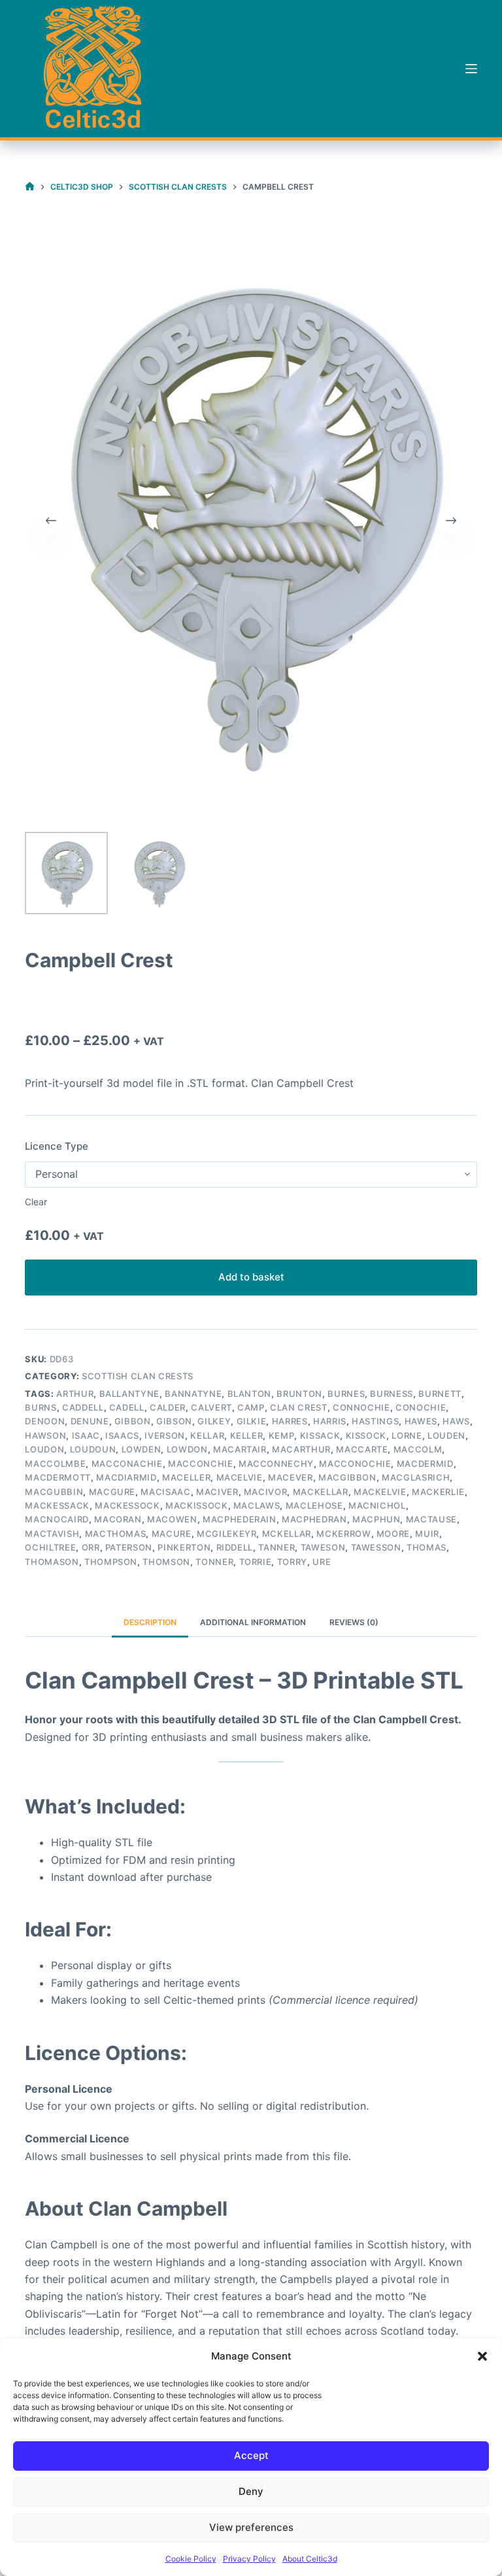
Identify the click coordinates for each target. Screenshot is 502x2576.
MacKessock (127, 1505)
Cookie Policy (191, 2559)
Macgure (112, 1492)
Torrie (256, 1562)
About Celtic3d (310, 2559)
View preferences (251, 2527)
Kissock (366, 1435)
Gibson (174, 1421)
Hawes (421, 1421)
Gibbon (133, 1421)
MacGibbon (347, 1477)
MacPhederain (240, 1519)
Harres (290, 1421)
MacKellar (321, 1492)
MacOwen (172, 1519)
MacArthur (301, 1449)
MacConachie (127, 1464)
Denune (90, 1421)
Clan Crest (299, 1407)
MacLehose (314, 1505)
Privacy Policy (249, 2559)
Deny (251, 2491)
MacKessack (57, 1505)
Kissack (320, 1435)
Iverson (165, 1435)
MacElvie (240, 1477)
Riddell (235, 1547)
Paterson (129, 1547)
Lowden (142, 1449)
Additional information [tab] (253, 1622)
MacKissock (197, 1505)
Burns (41, 1407)
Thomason (52, 1562)
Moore (393, 1534)
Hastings (375, 1421)
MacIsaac (165, 1492)
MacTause (431, 1519)
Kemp (282, 1435)
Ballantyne (130, 1394)
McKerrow (343, 1534)
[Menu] (471, 69)
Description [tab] (150, 1622)
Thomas (427, 1547)
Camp (251, 1407)
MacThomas (116, 1534)
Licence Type (57, 1146)
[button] (482, 2356)
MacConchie (201, 1464)
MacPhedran (314, 1519)
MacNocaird (57, 1519)
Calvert (211, 1407)
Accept (251, 2455)
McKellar (287, 1534)
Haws (456, 1421)
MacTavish (52, 1534)
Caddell (83, 1407)
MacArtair (240, 1449)
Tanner (276, 1547)
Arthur (75, 1394)
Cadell (127, 1407)
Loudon (44, 1449)
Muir (427, 1534)
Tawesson (376, 1547)
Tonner (214, 1562)
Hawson (45, 1435)
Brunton (299, 1394)
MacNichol (377, 1505)
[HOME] (30, 187)
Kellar (207, 1435)
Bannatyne (193, 1394)
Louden (446, 1435)
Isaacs (122, 1435)
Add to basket (251, 1277)
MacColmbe (55, 1464)
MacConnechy (276, 1464)
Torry (292, 1562)
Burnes (346, 1394)
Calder (168, 1407)
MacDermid (425, 1464)
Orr (91, 1547)
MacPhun (376, 1519)
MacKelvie (380, 1492)
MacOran (118, 1519)
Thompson (111, 1562)
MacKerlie (438, 1492)
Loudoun (93, 1449)
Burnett (440, 1394)
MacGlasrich (416, 1477)
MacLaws (257, 1505)
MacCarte (362, 1449)
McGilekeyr (227, 1534)
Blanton (250, 1394)
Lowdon (187, 1449)
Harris (330, 1421)
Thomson (166, 1562)
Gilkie (252, 1421)
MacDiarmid (126, 1477)
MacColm (418, 1449)
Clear (36, 1202)
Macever (291, 1477)
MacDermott (58, 1477)
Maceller (186, 1477)
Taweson (323, 1547)
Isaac (86, 1435)
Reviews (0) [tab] (354, 1622)
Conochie (421, 1407)
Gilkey (214, 1421)
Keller (247, 1435)
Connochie (361, 1407)
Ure (322, 1562)
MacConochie (355, 1464)
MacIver (217, 1492)
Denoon (45, 1421)
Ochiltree (50, 1547)
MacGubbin (54, 1492)
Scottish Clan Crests (138, 1376)
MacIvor (266, 1492)
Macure (172, 1534)
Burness (392, 1394)
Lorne (407, 1435)
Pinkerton (184, 1547)
